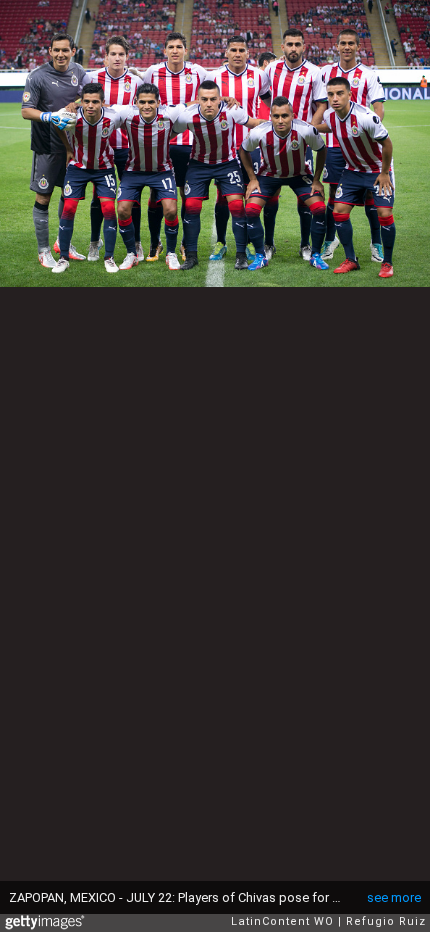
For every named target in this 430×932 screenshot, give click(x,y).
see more (394, 897)
